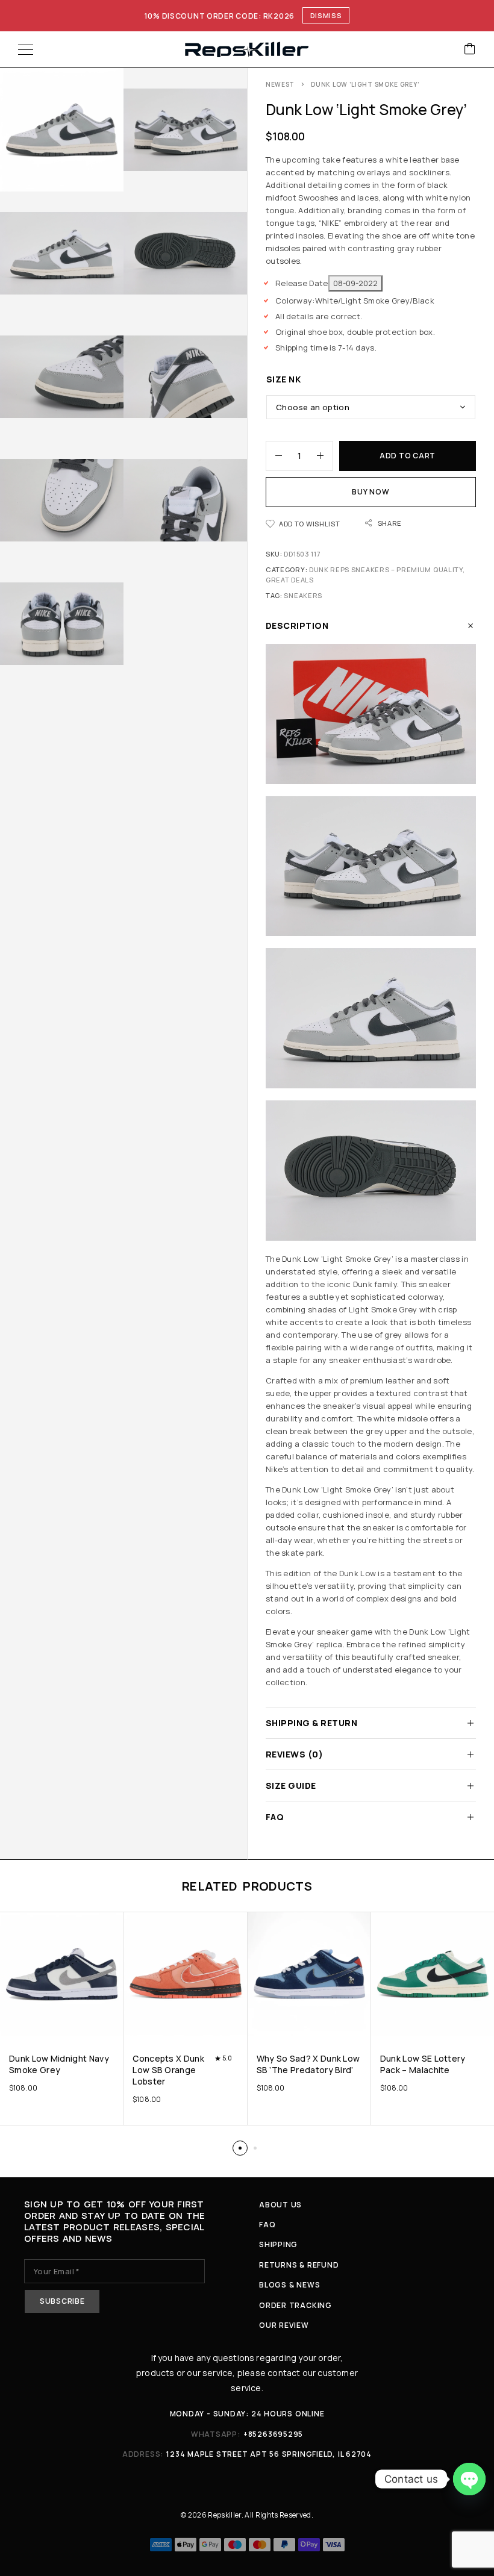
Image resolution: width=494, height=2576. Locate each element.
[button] (240, 2148)
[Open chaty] (469, 2479)
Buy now (370, 492)
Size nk (283, 379)
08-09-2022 (355, 283)
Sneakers (303, 595)
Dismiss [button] (326, 15)
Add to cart (408, 456)
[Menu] (26, 49)
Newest (280, 84)
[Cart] (470, 50)
